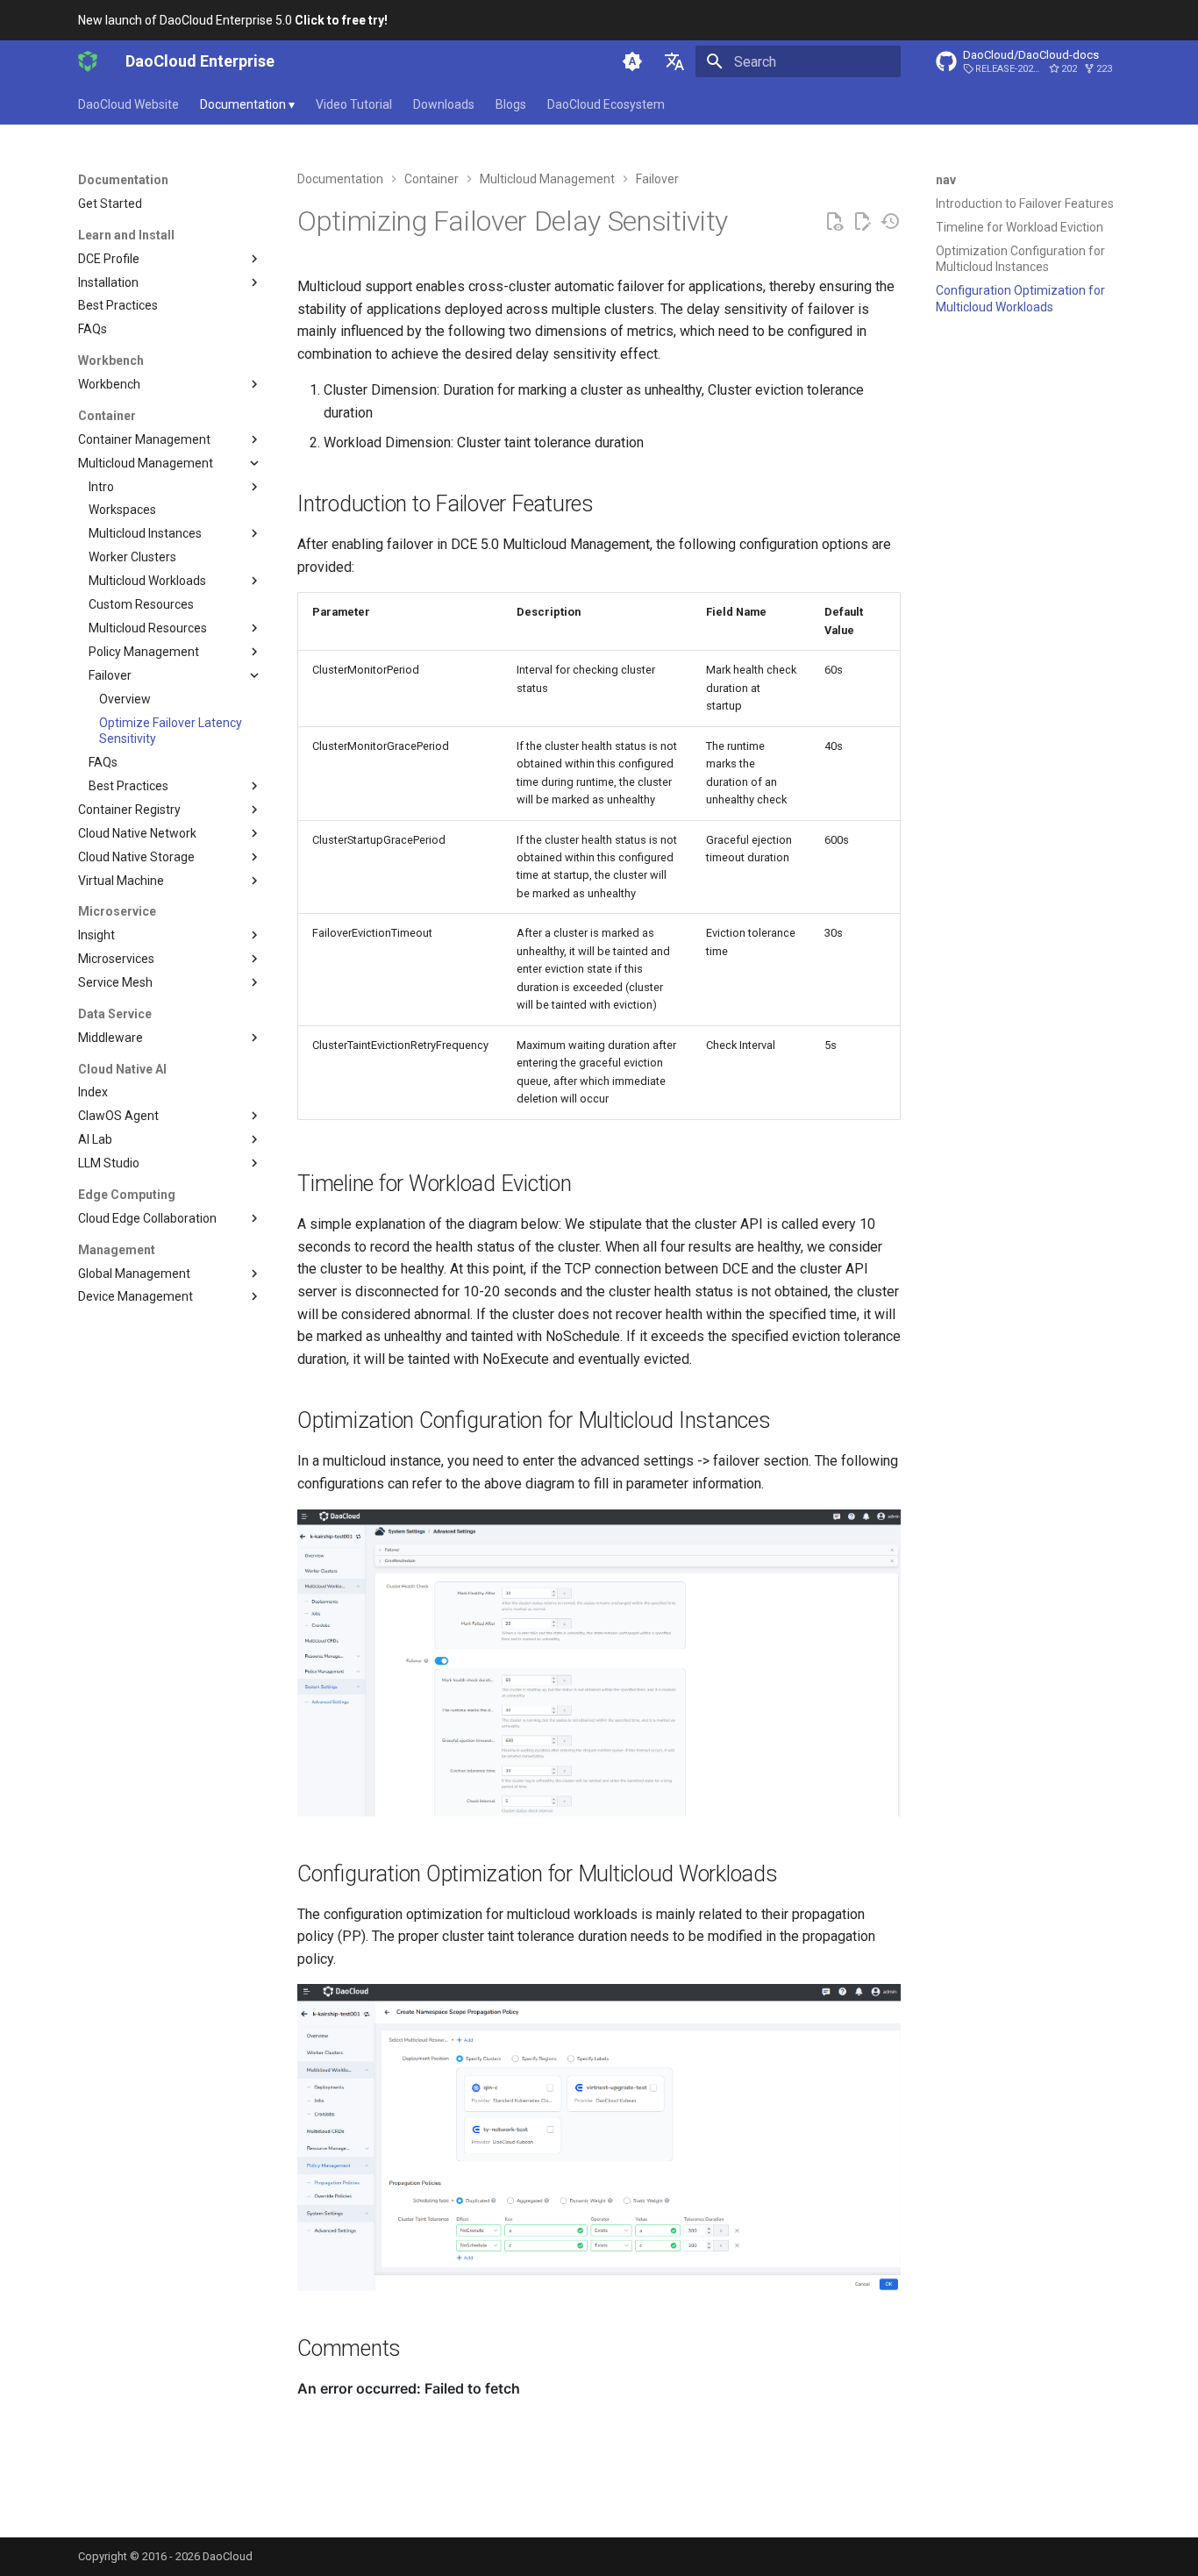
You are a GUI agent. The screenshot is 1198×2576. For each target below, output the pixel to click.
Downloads (444, 104)
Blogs (511, 104)
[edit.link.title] (862, 222)
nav (946, 180)
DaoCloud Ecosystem (606, 104)
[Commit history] (890, 222)
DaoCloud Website (128, 104)
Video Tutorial (354, 104)
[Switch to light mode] (632, 61)
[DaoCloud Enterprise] (88, 61)
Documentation (247, 104)
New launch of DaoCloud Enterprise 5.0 (233, 20)
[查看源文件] (834, 222)
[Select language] (674, 61)
